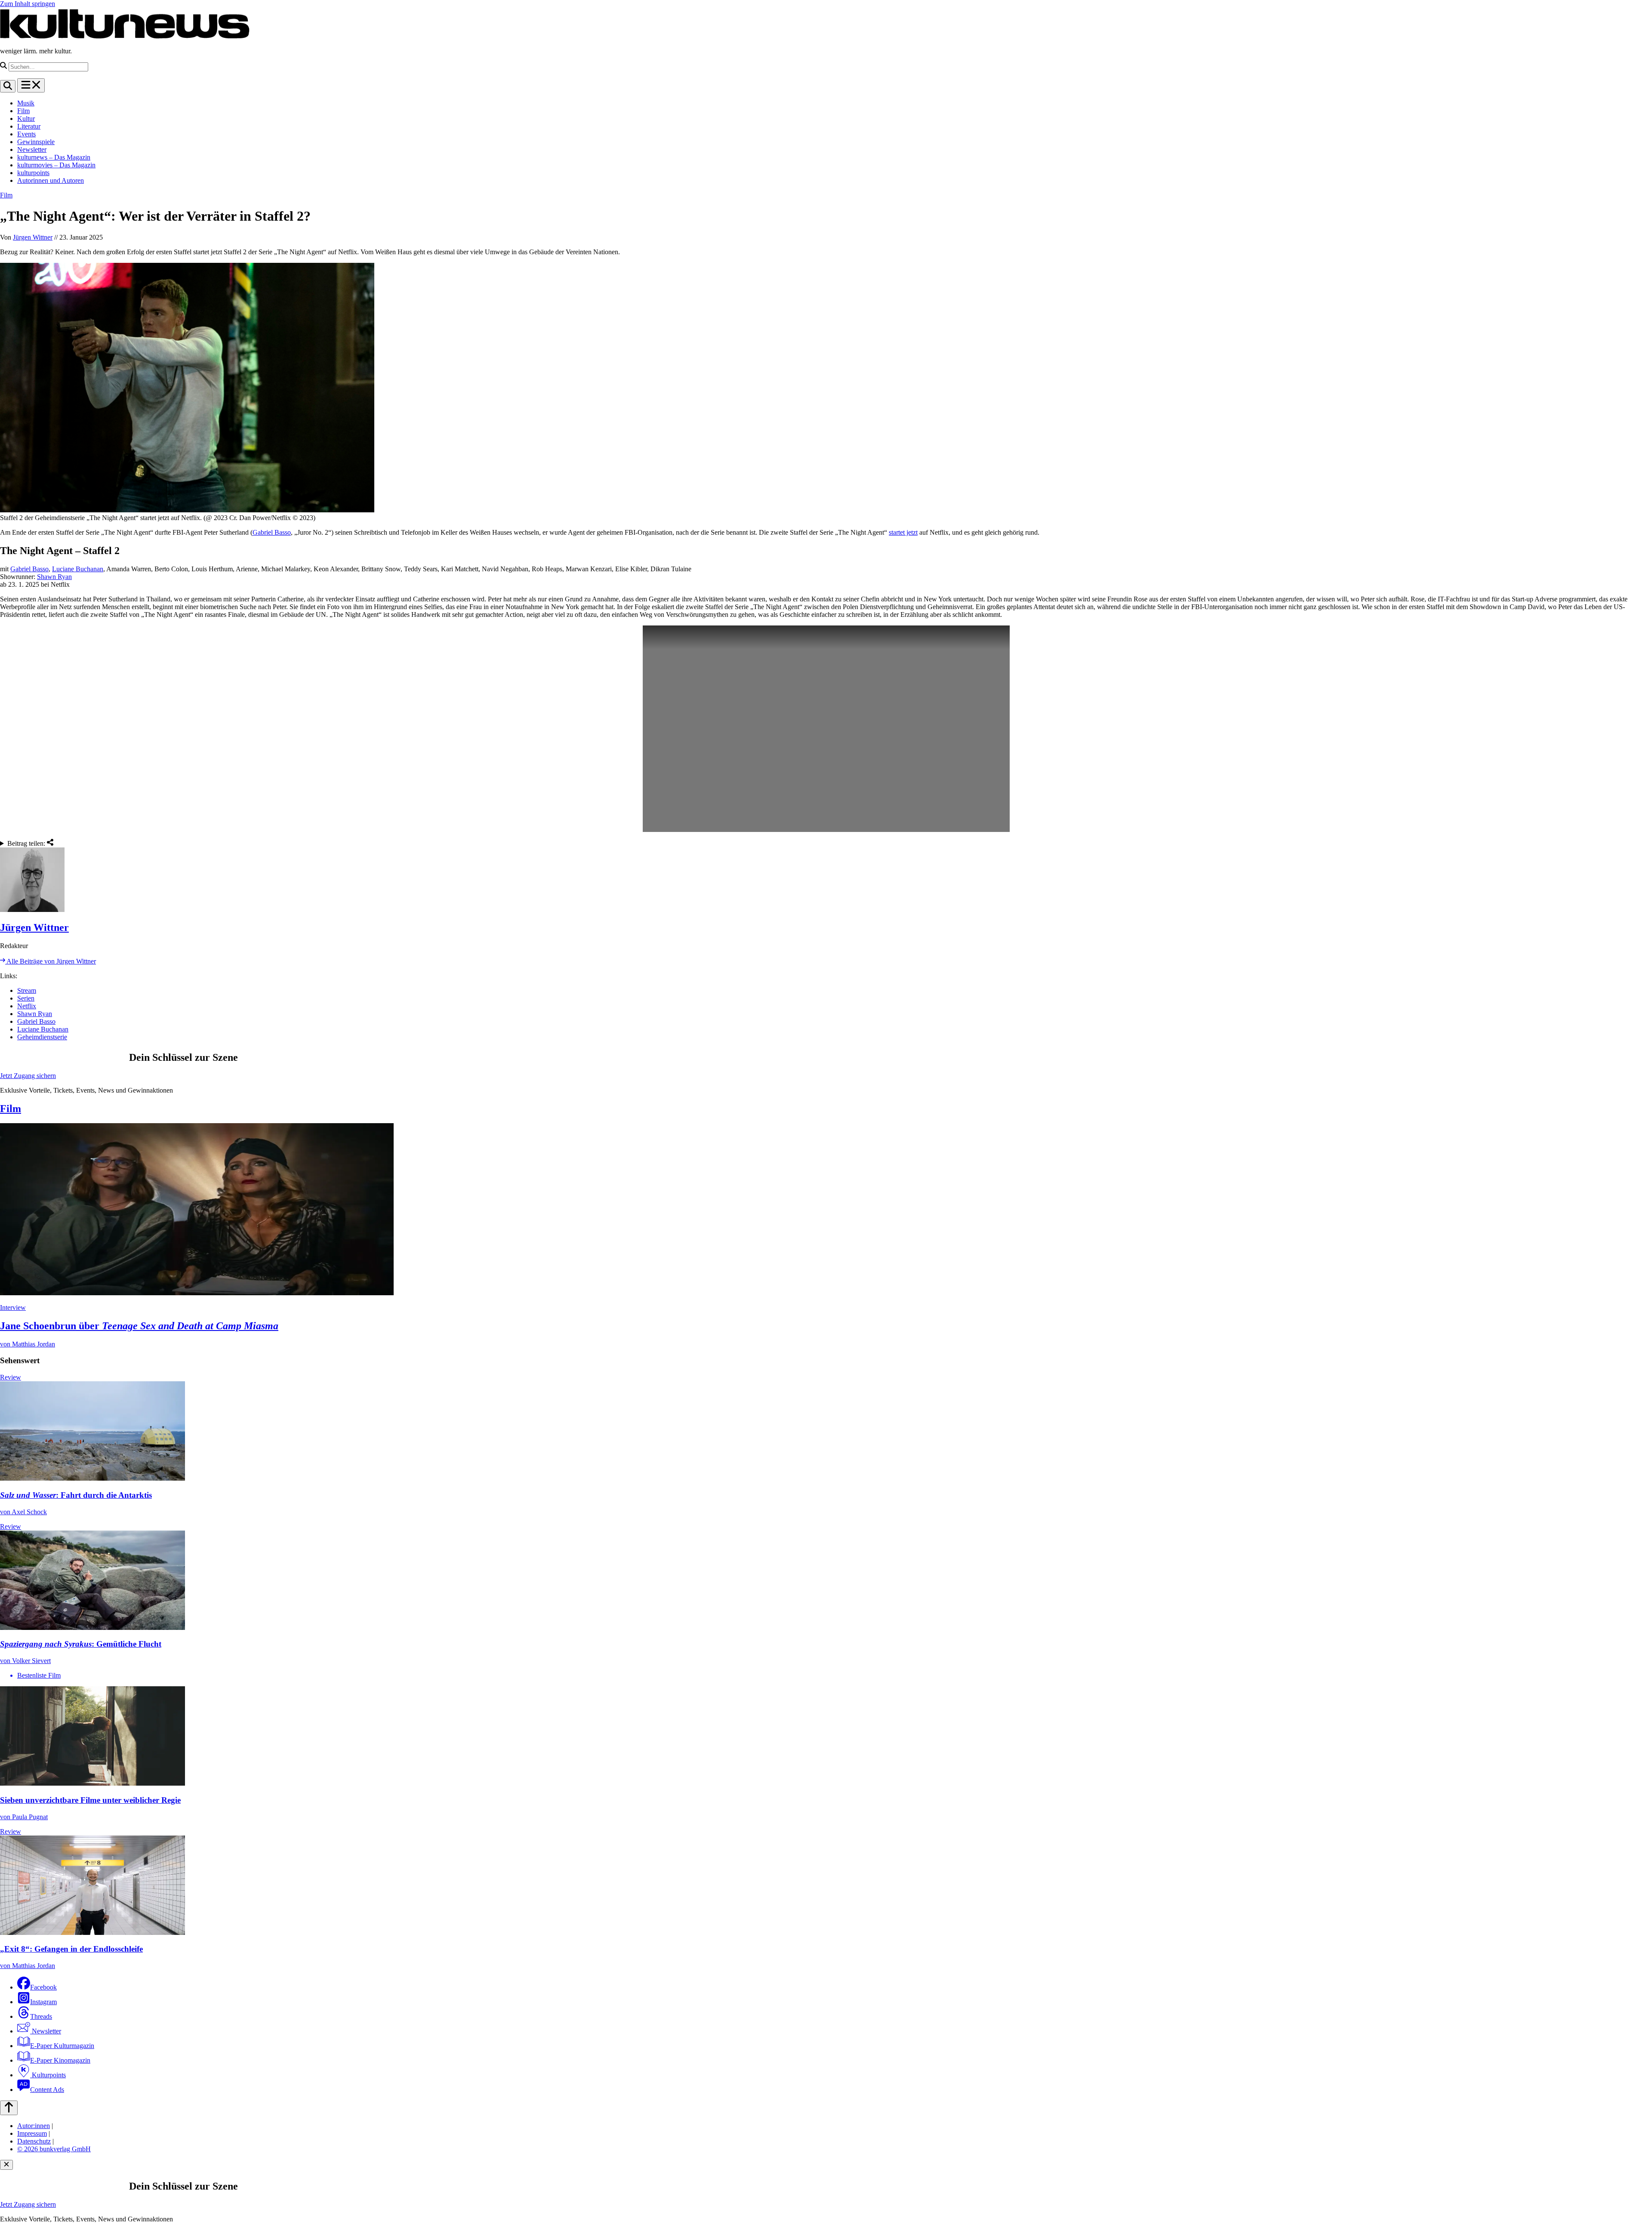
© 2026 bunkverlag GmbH (54, 2149)
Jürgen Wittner (33, 237)
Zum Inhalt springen (28, 4)
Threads (41, 2016)
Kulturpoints (48, 2075)
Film (23, 111)
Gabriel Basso (272, 532)
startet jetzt (903, 532)
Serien (26, 998)
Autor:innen (34, 2126)
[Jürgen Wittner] (826, 881)
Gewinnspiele (36, 142)
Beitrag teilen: (27, 843)
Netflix (27, 1006)
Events (26, 134)
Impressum (32, 2133)
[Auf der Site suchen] (8, 86)
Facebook (43, 1987)
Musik (26, 103)
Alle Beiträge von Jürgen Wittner (51, 961)
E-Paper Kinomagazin (60, 2060)
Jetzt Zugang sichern (28, 1076)
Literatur (29, 126)
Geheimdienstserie (42, 1037)
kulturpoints (33, 173)
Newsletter (32, 149)
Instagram (43, 2002)
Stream (27, 990)
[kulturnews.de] (125, 36)
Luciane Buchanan (78, 569)
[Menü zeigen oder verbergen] (31, 85)
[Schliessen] (6, 2165)
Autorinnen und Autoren (51, 180)
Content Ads (47, 2090)
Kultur (26, 119)
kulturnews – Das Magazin (54, 157)
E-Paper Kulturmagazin (62, 2046)
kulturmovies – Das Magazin (56, 165)
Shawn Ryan (54, 577)
